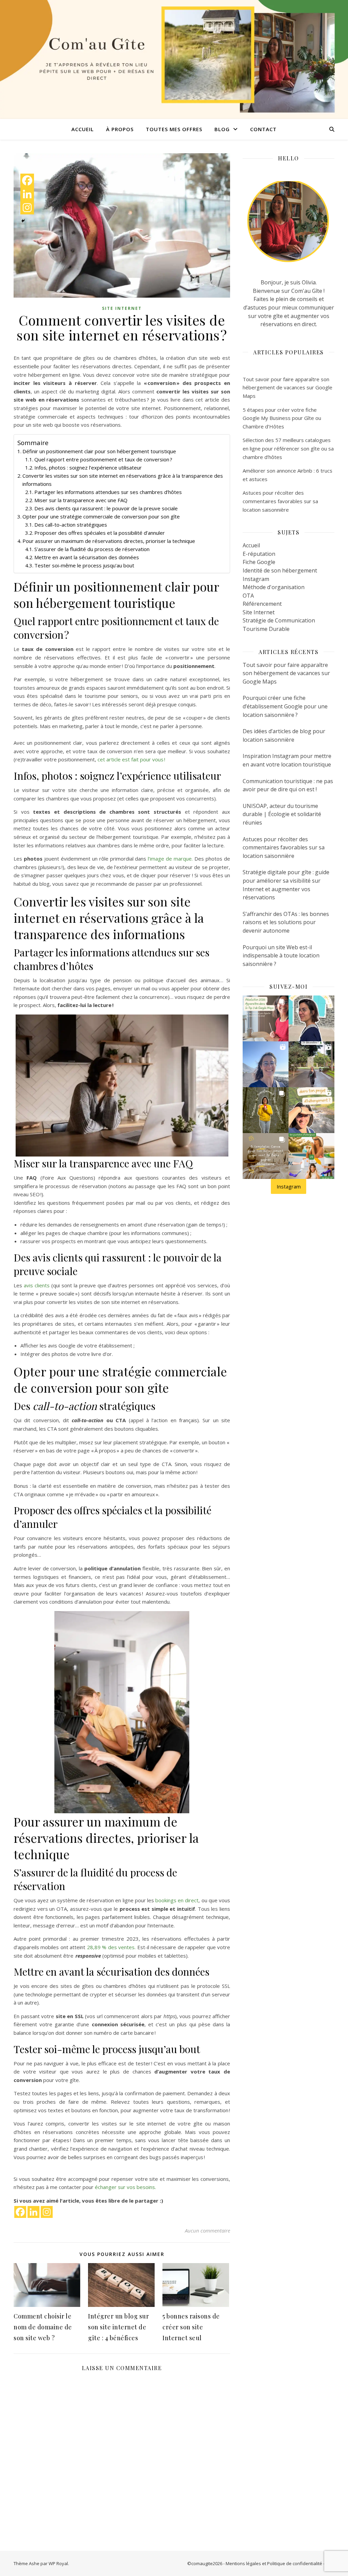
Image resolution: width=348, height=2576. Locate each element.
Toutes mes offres (174, 129)
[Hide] (23, 221)
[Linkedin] (33, 2212)
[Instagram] (47, 2212)
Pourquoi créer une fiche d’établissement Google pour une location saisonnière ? (285, 706)
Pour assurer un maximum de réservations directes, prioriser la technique (109, 541)
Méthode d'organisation (274, 587)
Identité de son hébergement (280, 570)
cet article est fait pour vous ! (131, 759)
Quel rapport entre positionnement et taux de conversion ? (103, 459)
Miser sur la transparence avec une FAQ (81, 500)
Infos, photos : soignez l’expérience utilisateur (88, 467)
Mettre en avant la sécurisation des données (87, 557)
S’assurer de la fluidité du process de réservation (92, 549)
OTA (248, 596)
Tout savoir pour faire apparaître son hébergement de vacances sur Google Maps (288, 387)
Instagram (256, 579)
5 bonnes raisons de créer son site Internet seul (191, 2327)
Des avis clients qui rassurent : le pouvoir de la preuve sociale (106, 508)
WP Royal (58, 2563)
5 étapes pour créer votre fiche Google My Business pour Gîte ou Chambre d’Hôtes (282, 418)
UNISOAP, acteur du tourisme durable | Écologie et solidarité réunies (282, 814)
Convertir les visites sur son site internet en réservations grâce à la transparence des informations (123, 480)
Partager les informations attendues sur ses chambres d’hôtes (108, 492)
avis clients (37, 1285)
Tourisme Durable (266, 629)
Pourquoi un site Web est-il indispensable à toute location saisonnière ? (281, 956)
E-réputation (259, 554)
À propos (120, 129)
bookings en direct (177, 1900)
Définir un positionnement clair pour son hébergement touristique (99, 451)
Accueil (83, 129)
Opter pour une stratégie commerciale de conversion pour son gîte (101, 516)
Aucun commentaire (207, 2230)
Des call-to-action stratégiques (71, 525)
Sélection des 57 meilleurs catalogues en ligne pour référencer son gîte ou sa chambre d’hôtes (288, 448)
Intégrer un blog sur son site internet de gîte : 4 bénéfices (118, 2327)
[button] (266, 1018)
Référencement (262, 604)
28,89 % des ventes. (112, 1947)
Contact (263, 129)
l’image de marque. (170, 859)
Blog (222, 129)
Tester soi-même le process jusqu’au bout (84, 565)
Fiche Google (259, 562)
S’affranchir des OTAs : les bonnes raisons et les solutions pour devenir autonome (286, 922)
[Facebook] (20, 2212)
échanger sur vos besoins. (125, 2187)
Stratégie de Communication (279, 620)
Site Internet (122, 308)
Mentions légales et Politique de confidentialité (274, 2563)
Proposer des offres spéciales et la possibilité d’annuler (100, 533)
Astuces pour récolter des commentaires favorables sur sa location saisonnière (280, 501)
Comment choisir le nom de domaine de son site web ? (43, 2327)
